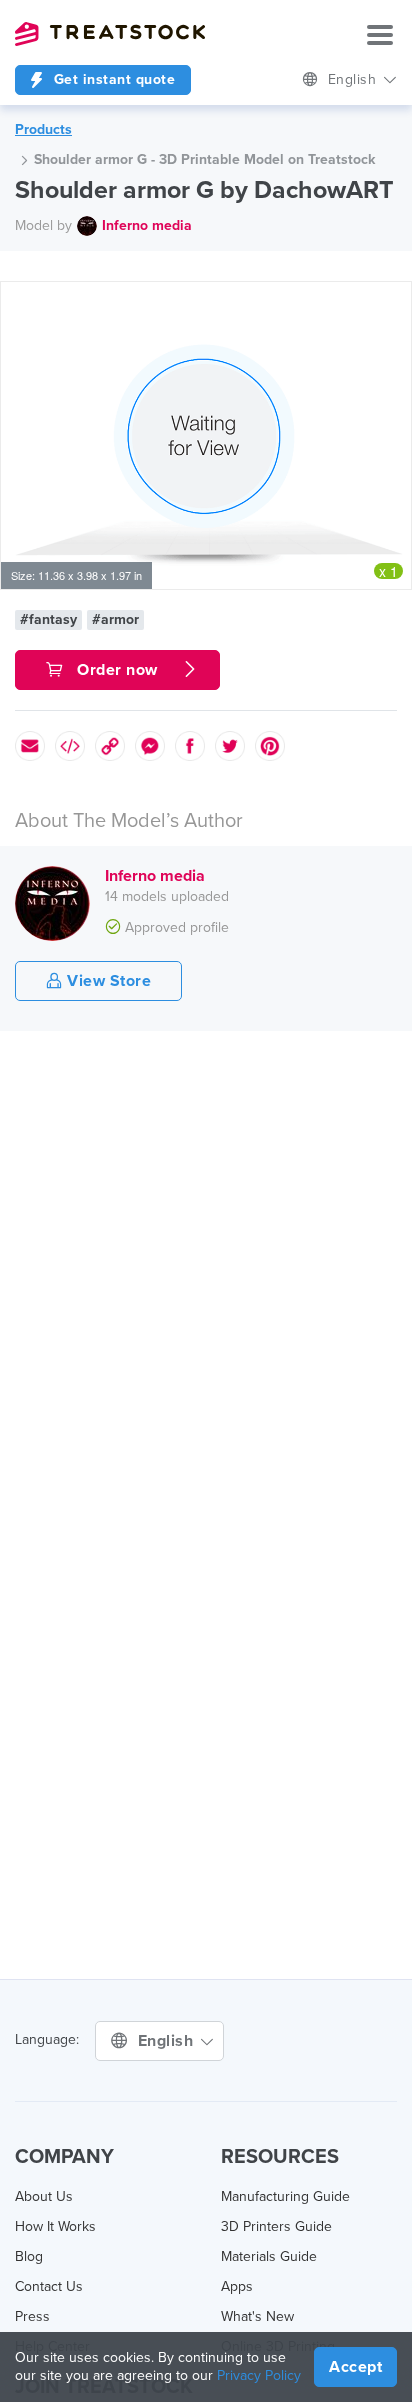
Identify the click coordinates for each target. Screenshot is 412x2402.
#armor (115, 619)
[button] (393, 300)
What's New (257, 2316)
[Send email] (30, 746)
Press (32, 2316)
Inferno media (147, 225)
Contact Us (49, 2286)
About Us (44, 2196)
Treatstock (110, 34)
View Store (107, 981)
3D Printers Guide (276, 2226)
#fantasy (48, 619)
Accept (355, 2367)
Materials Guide (269, 2256)
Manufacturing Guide (285, 2196)
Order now (118, 670)
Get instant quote (112, 79)
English (354, 79)
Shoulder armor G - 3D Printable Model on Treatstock (204, 159)
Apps (237, 2286)
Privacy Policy (259, 2375)
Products (43, 129)
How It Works (55, 2226)
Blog (29, 2256)
